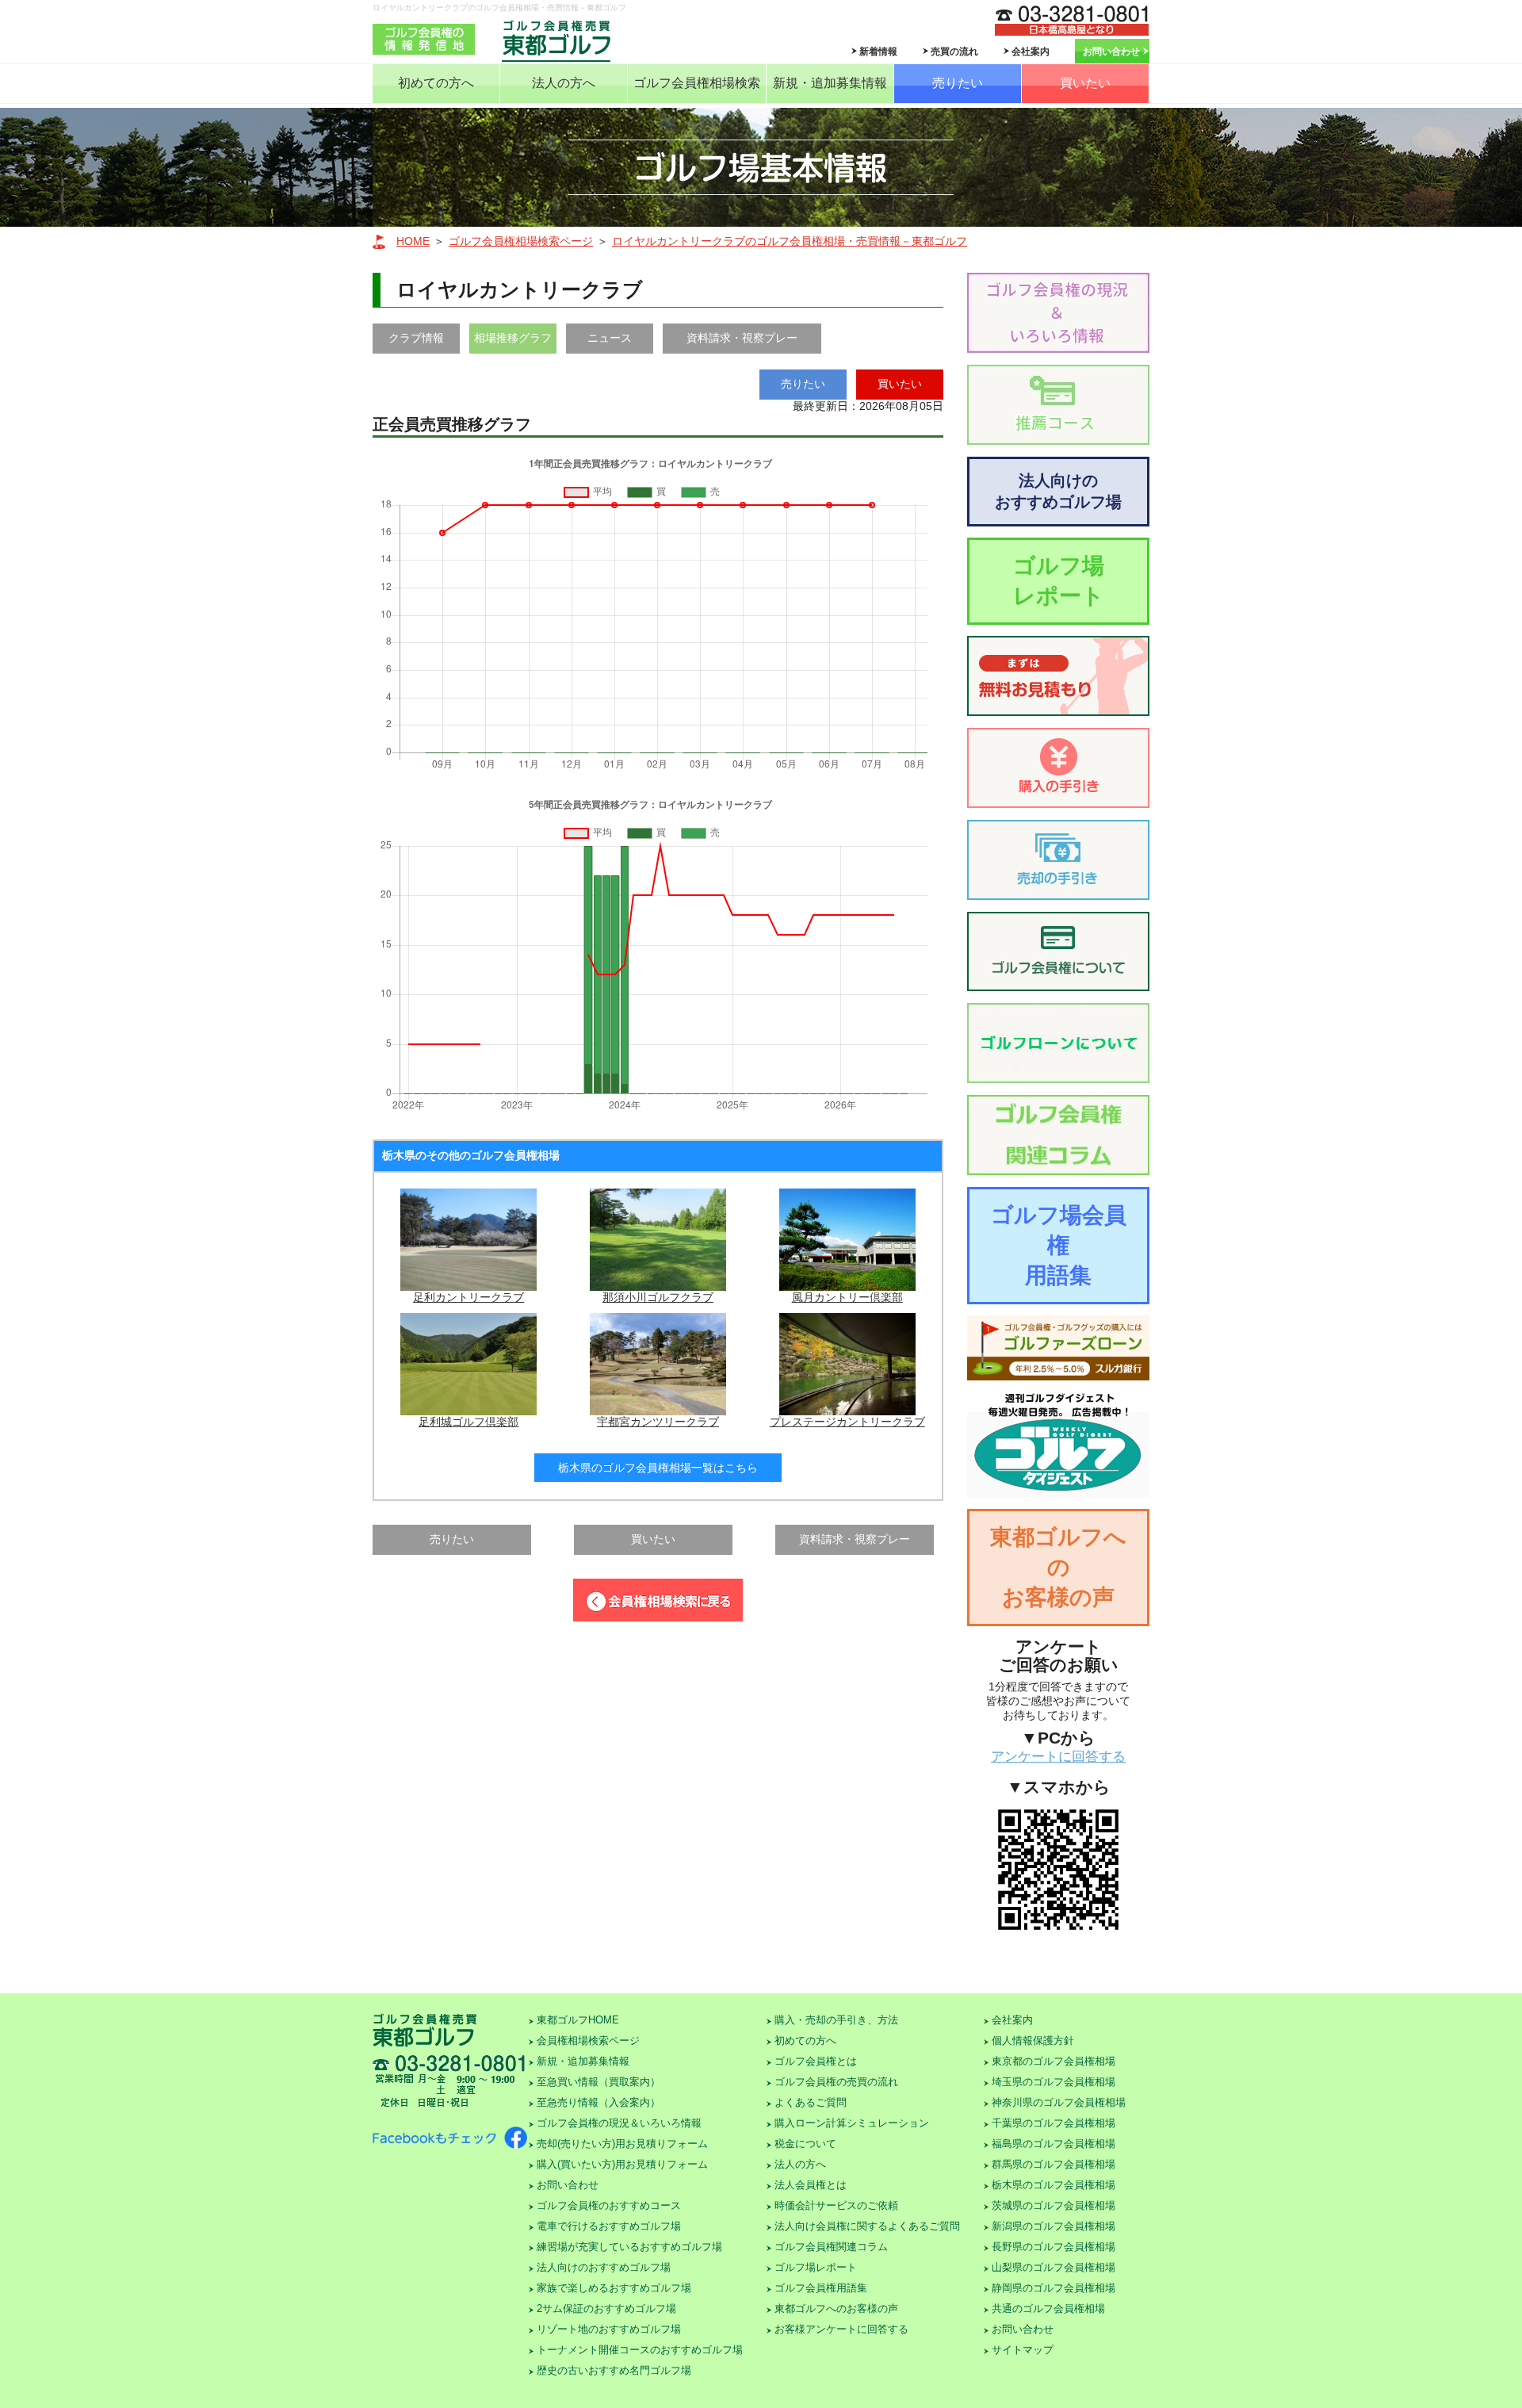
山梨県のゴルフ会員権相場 (1054, 2267)
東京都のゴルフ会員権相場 (1054, 2061)
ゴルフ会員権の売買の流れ (836, 2082)
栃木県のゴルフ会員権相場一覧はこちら (658, 1468)
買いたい (1085, 83)
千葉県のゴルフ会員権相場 (1054, 2123)
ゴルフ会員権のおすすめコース (609, 2205)
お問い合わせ (1111, 52)
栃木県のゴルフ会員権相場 (1054, 2185)
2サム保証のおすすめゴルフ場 (606, 2308)
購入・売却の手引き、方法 (836, 2020)
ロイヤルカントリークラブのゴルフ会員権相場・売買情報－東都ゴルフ (790, 241)
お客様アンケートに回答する (841, 2329)
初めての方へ (436, 83)
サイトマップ (1023, 2350)
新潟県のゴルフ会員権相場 (1054, 2226)
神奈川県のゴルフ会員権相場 (1059, 2102)
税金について (805, 2144)
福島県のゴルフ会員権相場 (1054, 2144)
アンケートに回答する (1058, 1757)
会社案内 (1031, 52)
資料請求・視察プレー (742, 338)
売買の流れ (954, 52)
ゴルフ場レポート (1059, 581)
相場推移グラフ (513, 338)
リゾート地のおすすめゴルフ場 (609, 2329)
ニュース (610, 338)
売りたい (958, 83)
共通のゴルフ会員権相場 (1048, 2308)
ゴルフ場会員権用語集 (1059, 1245)
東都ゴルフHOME (578, 2020)
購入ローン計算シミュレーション (852, 2123)
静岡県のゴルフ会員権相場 (1054, 2288)
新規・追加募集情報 (830, 83)
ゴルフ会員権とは (816, 2061)
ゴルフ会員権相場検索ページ (521, 241)
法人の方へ (564, 83)
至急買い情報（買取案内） (598, 2082)
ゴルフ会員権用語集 (821, 2288)
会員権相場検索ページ (588, 2040)
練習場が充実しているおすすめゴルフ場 (629, 2247)
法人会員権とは (811, 2185)
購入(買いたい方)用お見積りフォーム (622, 2164)
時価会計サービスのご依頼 (836, 2205)
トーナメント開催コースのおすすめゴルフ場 (640, 2350)
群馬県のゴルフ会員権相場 (1054, 2164)
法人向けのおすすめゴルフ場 (1058, 491)
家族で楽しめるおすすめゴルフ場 (614, 2288)
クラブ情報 (416, 338)
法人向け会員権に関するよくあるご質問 (867, 2226)
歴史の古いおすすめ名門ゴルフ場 (614, 2370)
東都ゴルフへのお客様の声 (1058, 1567)
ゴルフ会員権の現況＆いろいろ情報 (619, 2123)
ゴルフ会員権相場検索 (697, 83)
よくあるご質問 (811, 2102)
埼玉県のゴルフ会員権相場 (1054, 2082)
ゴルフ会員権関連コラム (831, 2247)
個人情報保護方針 (1033, 2040)
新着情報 (878, 52)
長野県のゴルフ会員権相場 (1054, 2247)
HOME (413, 241)
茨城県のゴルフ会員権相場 (1054, 2205)
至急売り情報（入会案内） (598, 2102)
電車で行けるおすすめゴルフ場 (609, 2226)
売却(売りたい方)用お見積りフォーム (622, 2144)
